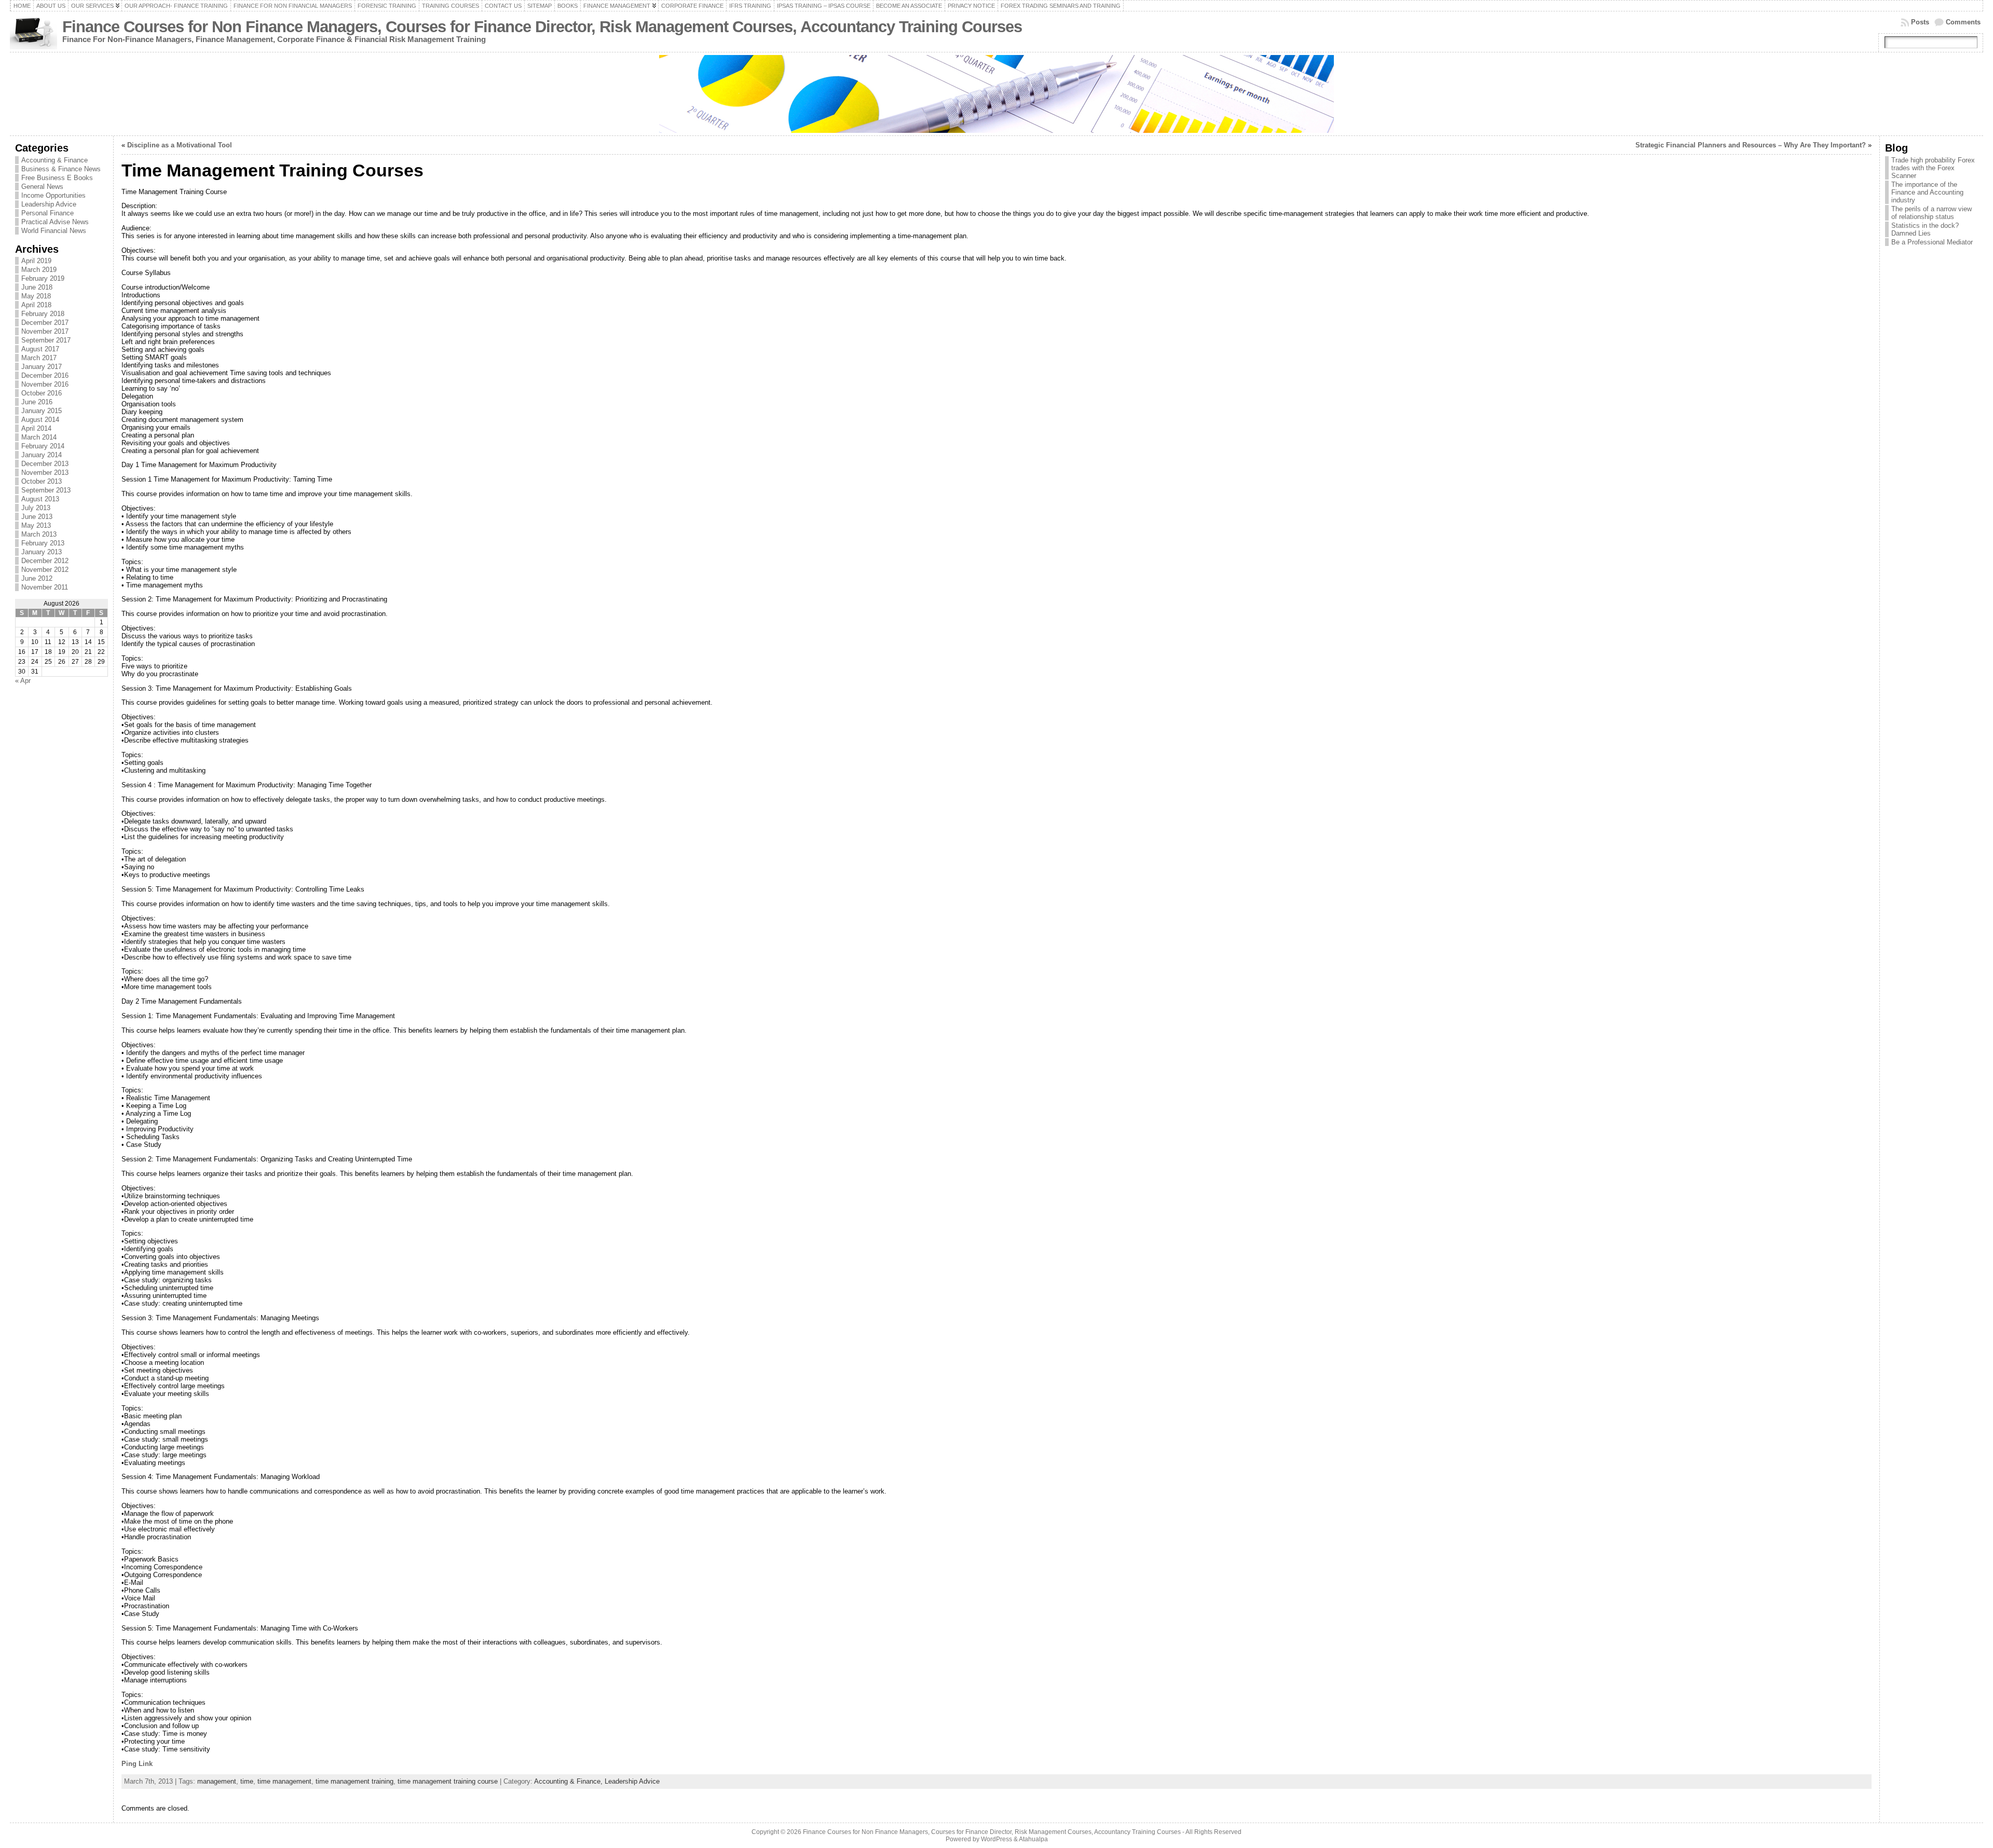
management (217, 1781)
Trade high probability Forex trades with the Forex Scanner (1933, 168)
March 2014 (39, 437)
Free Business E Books (57, 178)
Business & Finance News (61, 169)
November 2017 (45, 331)
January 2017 (42, 367)
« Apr (23, 681)
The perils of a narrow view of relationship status (1931, 213)
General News (42, 187)
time (247, 1781)
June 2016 (37, 402)
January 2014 (42, 455)
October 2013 (42, 481)
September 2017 (46, 340)
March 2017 (39, 358)
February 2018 (43, 314)
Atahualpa (1033, 1839)
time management (284, 1781)
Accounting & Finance (54, 160)
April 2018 (36, 305)
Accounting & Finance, (569, 1781)
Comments (1963, 22)
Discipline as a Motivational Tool (180, 145)
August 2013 (40, 499)
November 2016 (45, 384)
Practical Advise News (55, 222)
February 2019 (43, 278)
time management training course (448, 1781)
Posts (1920, 22)
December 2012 (45, 561)
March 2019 (39, 270)
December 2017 (45, 323)
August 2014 (40, 420)
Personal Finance (47, 213)
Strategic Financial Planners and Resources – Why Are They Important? (1751, 145)
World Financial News (54, 231)
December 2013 (45, 464)
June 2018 (37, 287)
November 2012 (45, 570)
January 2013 (42, 552)
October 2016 (42, 393)
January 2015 (42, 411)
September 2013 (46, 490)
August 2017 (40, 349)
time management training (354, 1781)
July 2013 (36, 508)
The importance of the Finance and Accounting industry (1927, 192)
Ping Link (137, 1764)
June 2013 (37, 517)
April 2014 (36, 428)
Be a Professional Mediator (1932, 242)
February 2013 (43, 543)
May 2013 (36, 525)
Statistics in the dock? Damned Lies (1925, 229)
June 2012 (37, 578)
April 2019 (36, 261)
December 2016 (45, 375)
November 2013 (45, 473)
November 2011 (45, 587)
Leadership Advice (49, 204)
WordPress (996, 1839)
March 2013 (39, 534)
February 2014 (43, 446)
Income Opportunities (53, 195)
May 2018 (36, 296)
